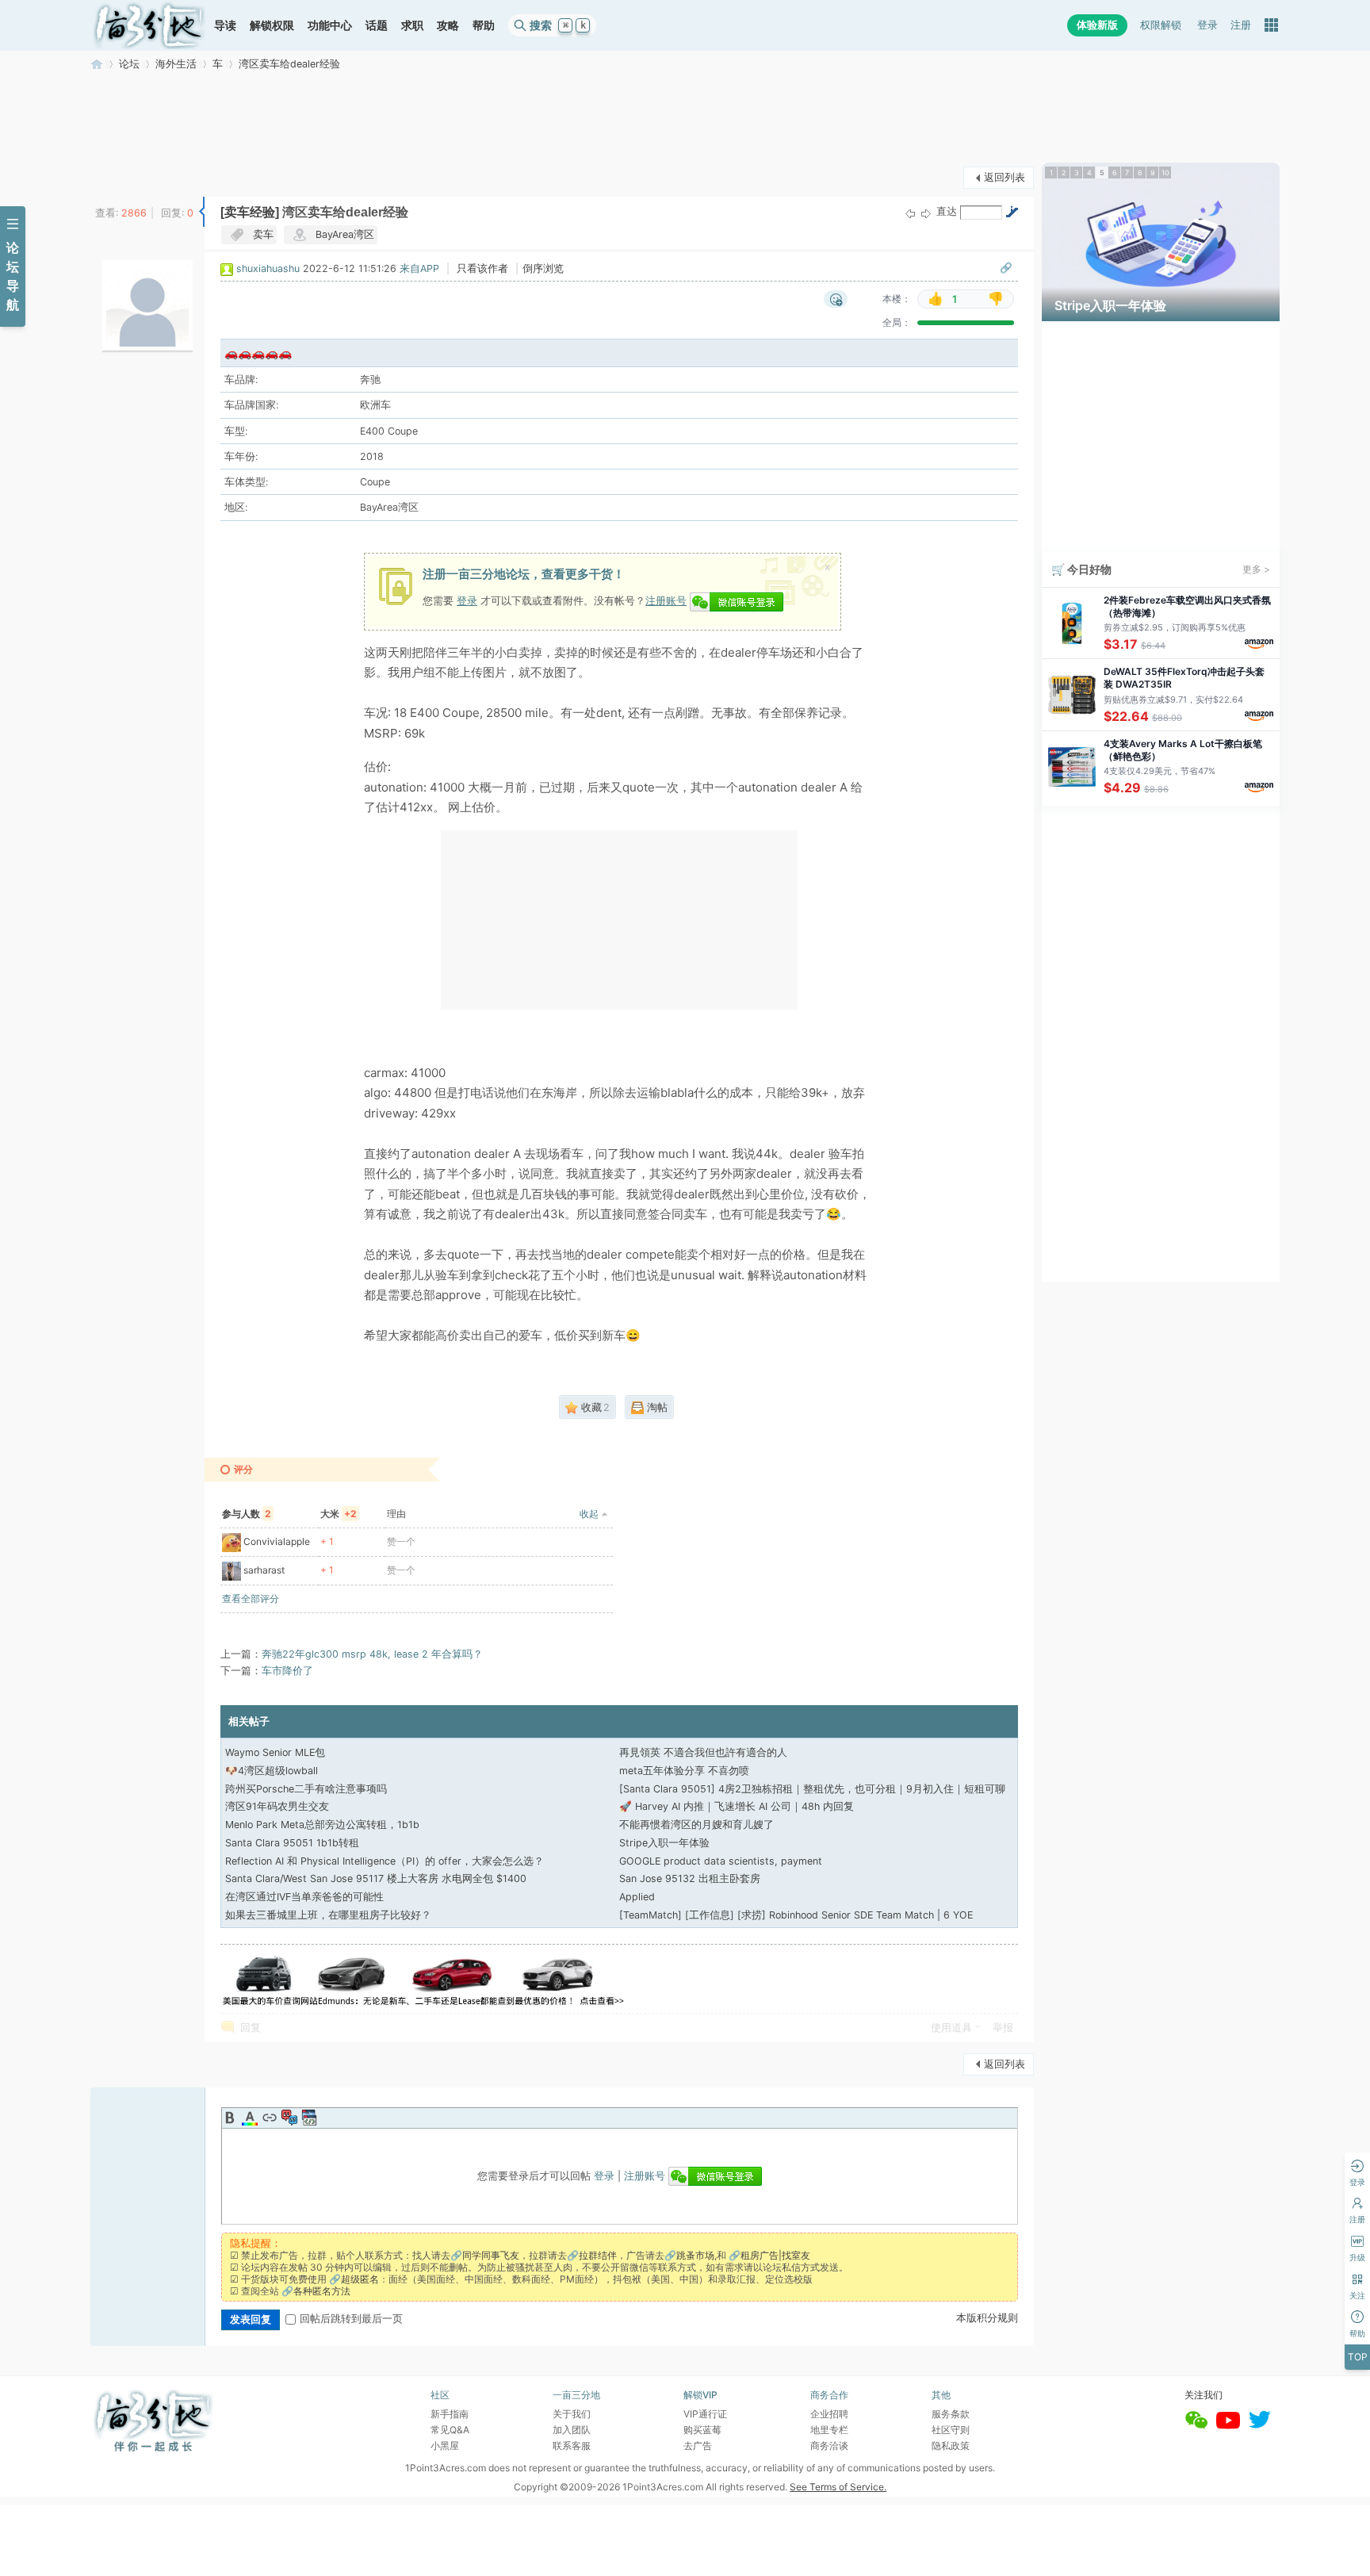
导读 (225, 25)
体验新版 (1097, 25)
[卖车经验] (250, 212)
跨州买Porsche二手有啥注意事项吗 (306, 1789)
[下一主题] (926, 213)
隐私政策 (951, 2446)
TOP (1358, 2357)
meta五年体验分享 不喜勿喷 (684, 1771)
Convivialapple (277, 1541)
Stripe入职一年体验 (664, 1843)
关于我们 (572, 2414)
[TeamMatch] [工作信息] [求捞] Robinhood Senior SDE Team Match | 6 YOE (796, 1915)
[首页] (149, 25)
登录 (1207, 25)
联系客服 (572, 2446)
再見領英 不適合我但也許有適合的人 (703, 1752)
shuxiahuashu (268, 268)
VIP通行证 (705, 2414)
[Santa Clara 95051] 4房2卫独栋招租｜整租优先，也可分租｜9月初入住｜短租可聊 (812, 1789)
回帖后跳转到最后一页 (351, 2319)
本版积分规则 (987, 2318)
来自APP (419, 268)
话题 (377, 25)
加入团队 (572, 2430)
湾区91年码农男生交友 (277, 1806)
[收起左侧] (202, 212)
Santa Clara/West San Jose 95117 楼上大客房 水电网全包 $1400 (376, 1878)
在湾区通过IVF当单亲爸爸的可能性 (304, 1897)
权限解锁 (1161, 25)
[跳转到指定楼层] (1012, 212)
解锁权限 (272, 25)
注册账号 (666, 600)
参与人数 (247, 1514)
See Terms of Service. (838, 2487)
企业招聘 (829, 2414)
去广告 (698, 2446)
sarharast (264, 1570)
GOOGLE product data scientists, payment (721, 1861)
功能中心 (330, 25)
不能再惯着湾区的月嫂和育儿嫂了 (696, 1825)
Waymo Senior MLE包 (275, 1752)
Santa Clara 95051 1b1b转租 (292, 1843)
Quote (289, 2118)
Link (270, 2118)
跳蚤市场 (695, 2255)
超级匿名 (360, 2279)
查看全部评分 (251, 1598)
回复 (251, 2028)
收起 (589, 1514)
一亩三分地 (97, 64)
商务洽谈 (829, 2446)
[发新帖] (122, 176)
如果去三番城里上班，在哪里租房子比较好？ (328, 1915)
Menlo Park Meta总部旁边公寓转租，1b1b (322, 1825)
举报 (1003, 2028)
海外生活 (176, 64)
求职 (412, 25)
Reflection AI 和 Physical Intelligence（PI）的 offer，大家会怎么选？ (385, 1861)
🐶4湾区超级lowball (272, 1771)
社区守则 (951, 2430)
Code (309, 2118)
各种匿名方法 (322, 2291)
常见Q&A (450, 2430)
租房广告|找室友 (775, 2255)
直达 (947, 211)
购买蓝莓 (702, 2430)
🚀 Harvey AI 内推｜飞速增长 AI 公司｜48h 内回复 (737, 1806)
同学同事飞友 (491, 2255)
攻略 (448, 25)
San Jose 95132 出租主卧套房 (690, 1878)
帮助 (484, 25)
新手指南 (450, 2414)
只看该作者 (482, 268)
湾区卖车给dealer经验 (289, 64)
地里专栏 (829, 2430)
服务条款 (951, 2414)
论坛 (129, 64)
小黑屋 (445, 2446)
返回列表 (1005, 177)
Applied (637, 1897)
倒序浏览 (543, 268)
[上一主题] (910, 213)
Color (250, 2118)
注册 (1241, 25)
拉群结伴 (598, 2255)
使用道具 (951, 2028)
